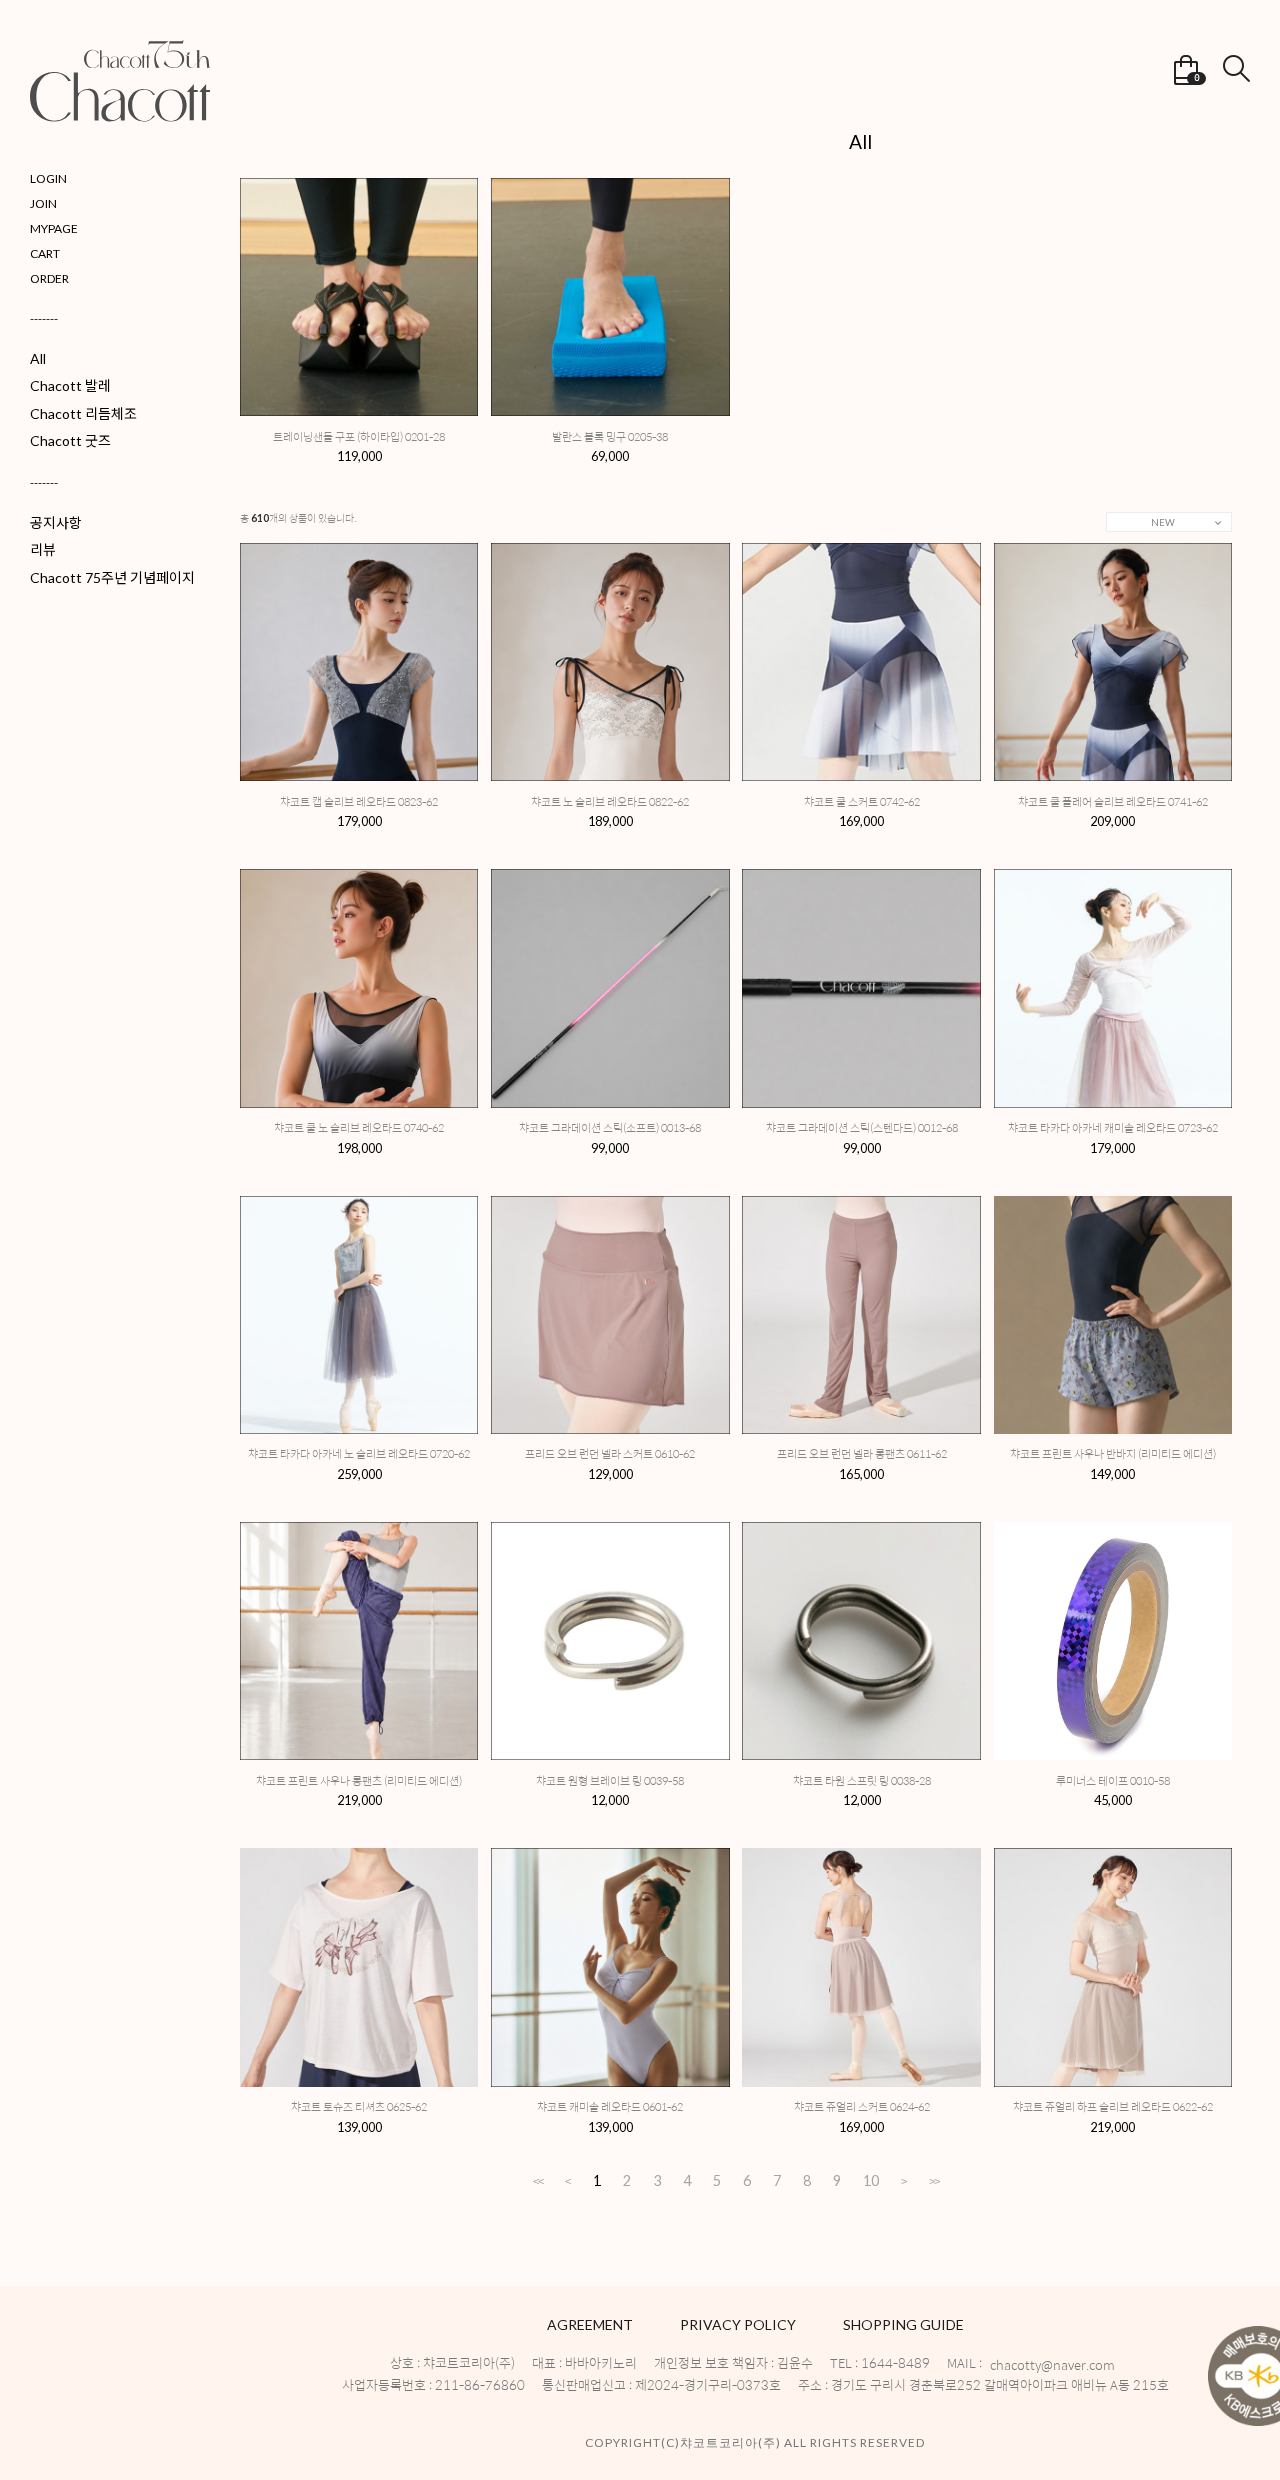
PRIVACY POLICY (738, 2324)
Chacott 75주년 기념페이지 (112, 577)
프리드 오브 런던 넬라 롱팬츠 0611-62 (862, 1453)
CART (45, 253)
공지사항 (56, 522)
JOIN (43, 203)
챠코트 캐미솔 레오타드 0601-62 (610, 2106)
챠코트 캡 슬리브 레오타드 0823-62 (359, 801)
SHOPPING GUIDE (903, 2324)
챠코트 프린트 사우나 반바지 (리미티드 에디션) (1113, 1453)
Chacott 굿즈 (70, 440)
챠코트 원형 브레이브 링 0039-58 (610, 1780)
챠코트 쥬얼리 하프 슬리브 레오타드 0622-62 (1113, 2106)
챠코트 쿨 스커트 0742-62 (862, 801)
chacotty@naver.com (1052, 2365)
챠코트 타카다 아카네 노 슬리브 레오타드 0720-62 (359, 1453)
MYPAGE (54, 228)
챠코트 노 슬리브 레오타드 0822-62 (610, 801)
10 (871, 2181)
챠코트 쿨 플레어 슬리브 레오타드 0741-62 (1113, 801)
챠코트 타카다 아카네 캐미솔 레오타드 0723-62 (1113, 1127)
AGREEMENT (590, 2324)
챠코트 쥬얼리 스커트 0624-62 (862, 2106)
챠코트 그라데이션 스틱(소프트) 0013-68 (610, 1127)
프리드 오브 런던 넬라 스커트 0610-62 (610, 1453)
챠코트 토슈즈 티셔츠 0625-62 (359, 2106)
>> (934, 2181)
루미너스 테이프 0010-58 (1113, 1780)
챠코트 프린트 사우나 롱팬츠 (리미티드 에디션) (359, 1780)
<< (538, 2181)
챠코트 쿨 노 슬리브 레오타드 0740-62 (359, 1127)
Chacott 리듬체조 (83, 413)
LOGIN (48, 178)
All (38, 358)
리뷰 (43, 549)
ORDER (49, 278)
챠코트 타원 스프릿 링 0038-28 (862, 1780)
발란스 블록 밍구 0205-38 (610, 436)
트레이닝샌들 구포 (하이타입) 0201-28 (359, 436)
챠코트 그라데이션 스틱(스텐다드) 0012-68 (862, 1127)
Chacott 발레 (70, 385)
